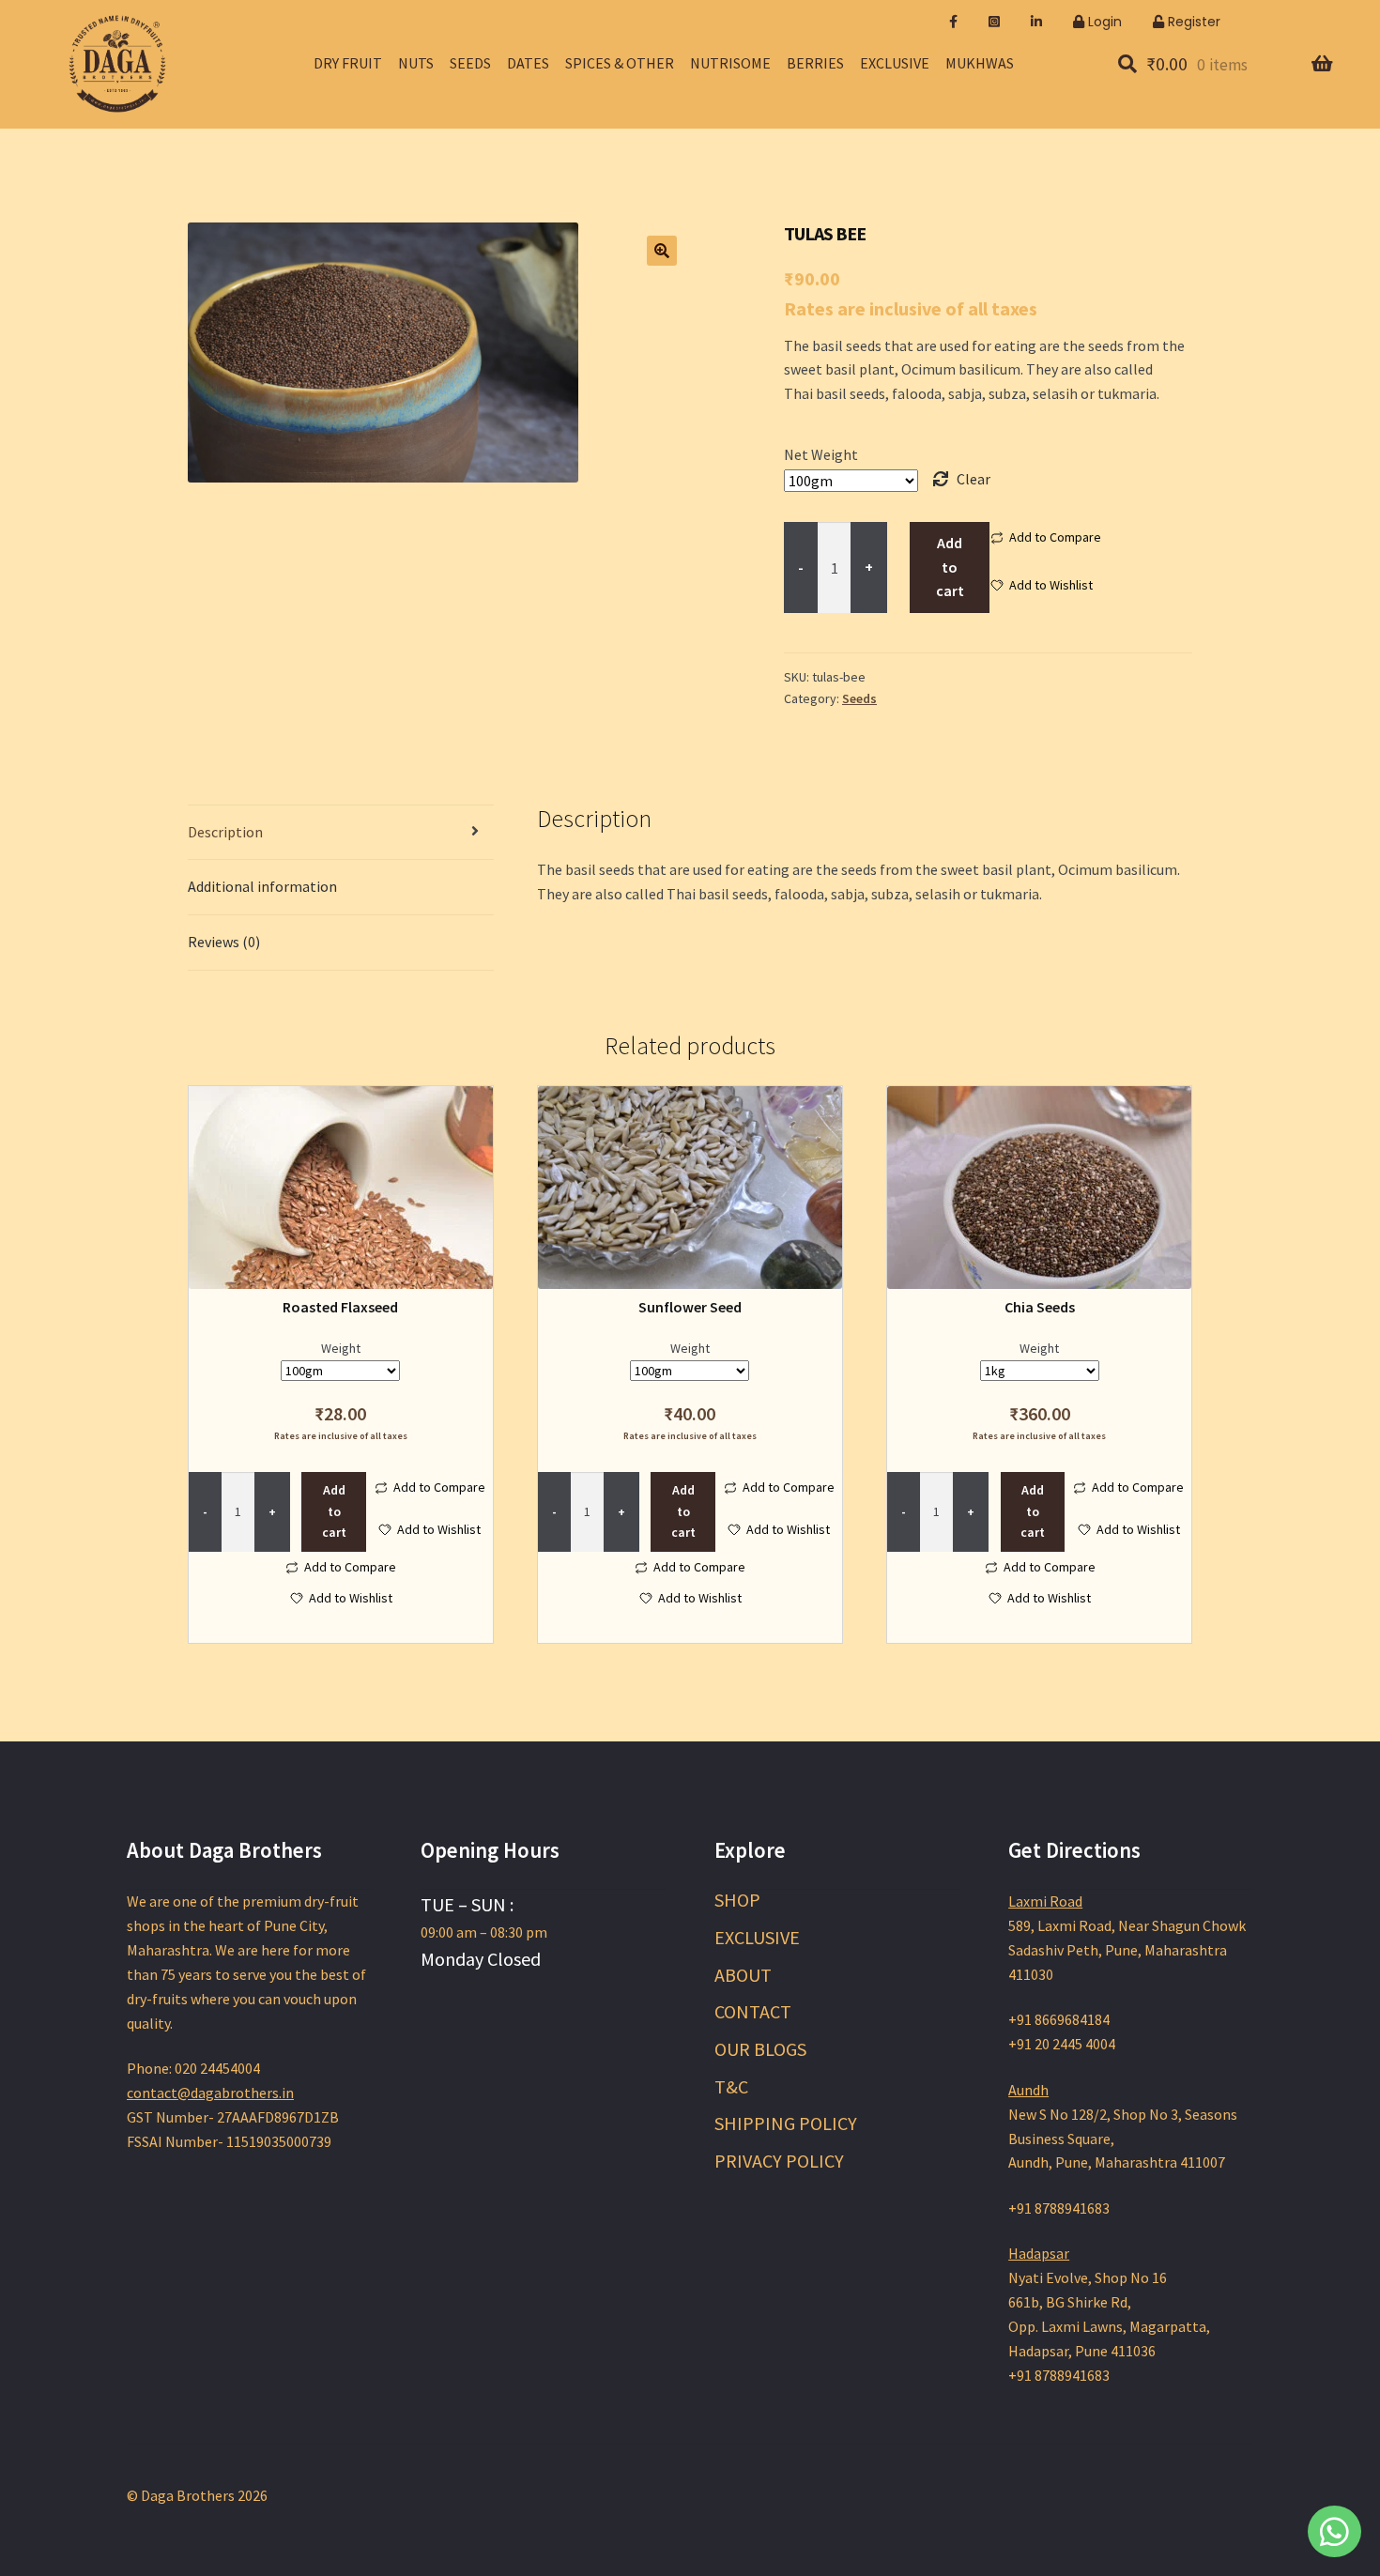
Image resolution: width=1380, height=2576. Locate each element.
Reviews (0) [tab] (224, 942)
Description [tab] (225, 832)
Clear (974, 479)
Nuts (416, 63)
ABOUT (743, 1975)
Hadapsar (1039, 2253)
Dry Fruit (348, 63)
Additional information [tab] (262, 886)
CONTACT (753, 2011)
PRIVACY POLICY (779, 2161)
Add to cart (950, 567)
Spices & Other (620, 63)
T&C (731, 2086)
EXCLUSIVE (757, 1937)
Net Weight (821, 454)
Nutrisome (730, 63)
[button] (662, 251)
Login (1103, 22)
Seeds (470, 63)
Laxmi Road (1045, 1901)
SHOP (737, 1900)
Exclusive (895, 63)
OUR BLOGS (760, 2049)
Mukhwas (980, 63)
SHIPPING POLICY (786, 2123)
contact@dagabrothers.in (210, 2093)
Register (1192, 22)
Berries (815, 63)
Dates (528, 63)
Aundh (1028, 2090)
